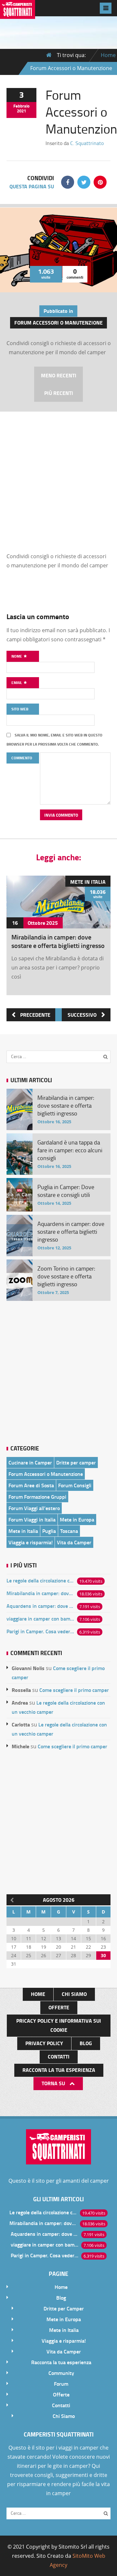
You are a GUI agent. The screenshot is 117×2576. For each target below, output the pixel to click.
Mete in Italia (88, 882)
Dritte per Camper (64, 2308)
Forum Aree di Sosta (31, 1485)
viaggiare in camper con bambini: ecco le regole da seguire (40, 1618)
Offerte (59, 2007)
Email (17, 683)
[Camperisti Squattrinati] (18, 14)
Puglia (49, 1531)
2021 (21, 111)
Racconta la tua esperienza (59, 2070)
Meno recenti (59, 375)
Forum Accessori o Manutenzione (58, 322)
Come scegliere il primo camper (74, 1690)
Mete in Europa (77, 1519)
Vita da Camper (74, 1542)
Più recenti (59, 393)
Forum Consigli (75, 1485)
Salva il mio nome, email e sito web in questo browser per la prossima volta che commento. (54, 740)
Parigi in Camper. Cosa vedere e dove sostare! (40, 1631)
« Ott (11, 1899)
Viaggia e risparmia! (31, 1542)
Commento (22, 758)
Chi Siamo (74, 1994)
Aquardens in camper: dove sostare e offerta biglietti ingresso (40, 1606)
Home (108, 55)
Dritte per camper (76, 1462)
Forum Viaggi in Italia (32, 1519)
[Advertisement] (58, 473)
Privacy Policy (44, 2043)
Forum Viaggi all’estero (34, 1508)
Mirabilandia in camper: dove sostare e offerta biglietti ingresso (58, 941)
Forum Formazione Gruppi (37, 1497)
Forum (61, 2384)
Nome (17, 656)
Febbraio (21, 106)
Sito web (20, 709)
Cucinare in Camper (30, 1462)
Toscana (69, 1531)
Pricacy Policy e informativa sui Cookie (59, 2025)
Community (61, 2373)
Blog (86, 2043)
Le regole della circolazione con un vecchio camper (40, 1580)
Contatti (59, 2056)
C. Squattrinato (87, 143)
